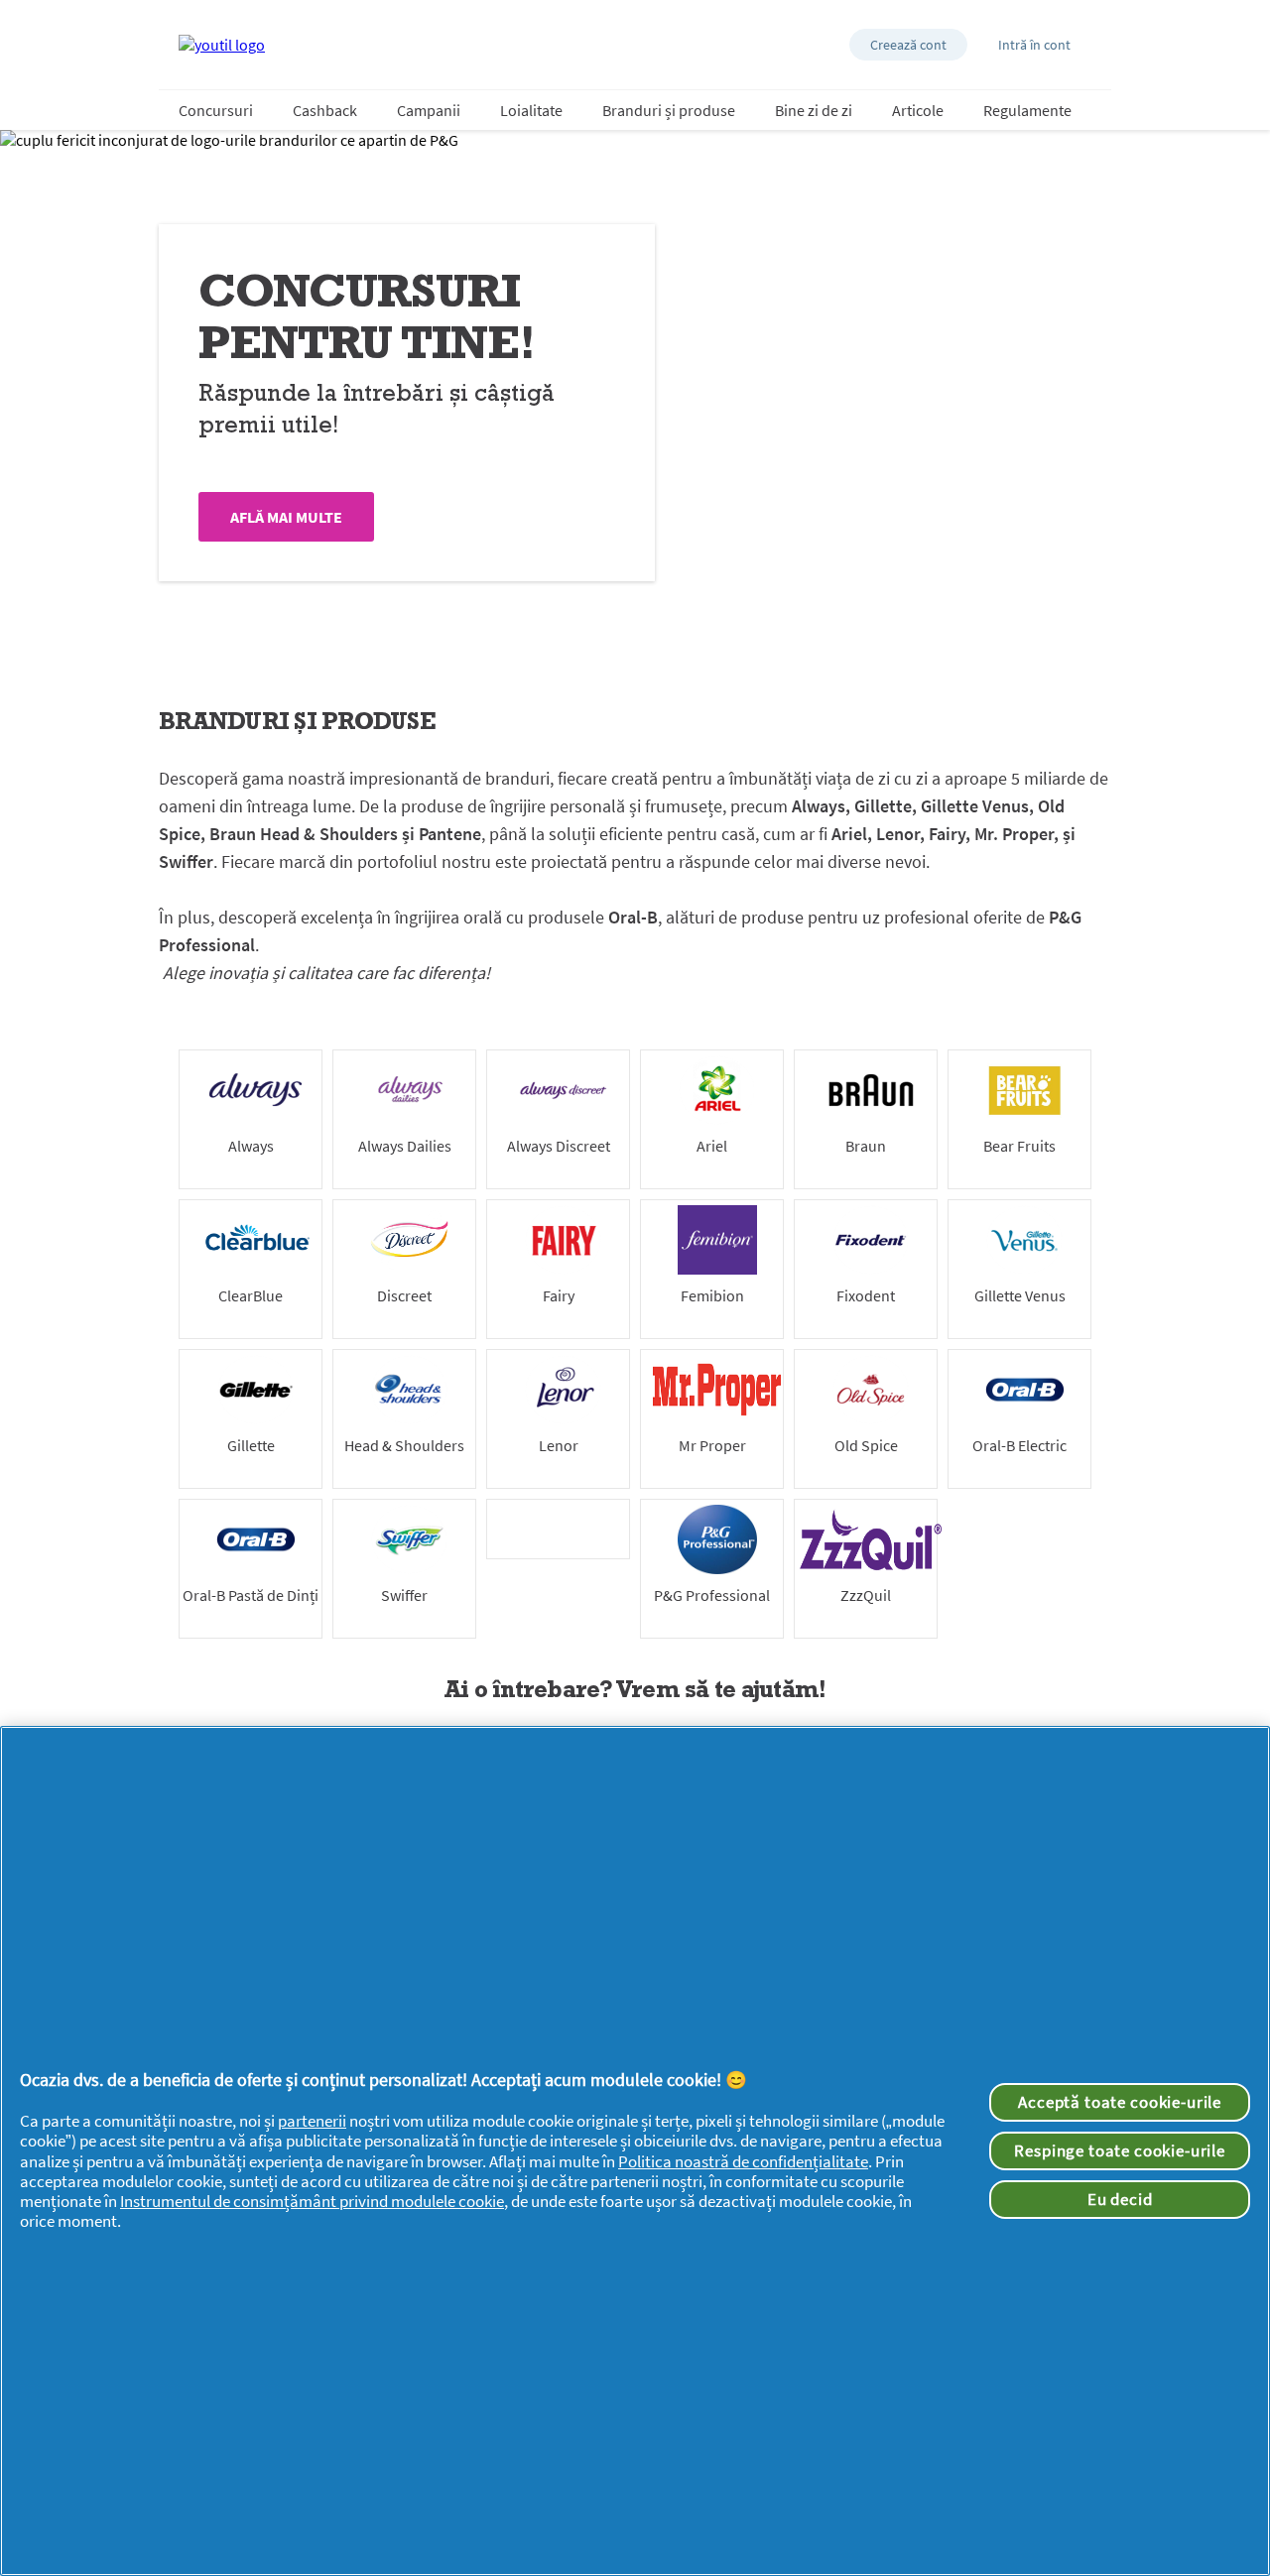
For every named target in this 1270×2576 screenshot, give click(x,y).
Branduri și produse (669, 110)
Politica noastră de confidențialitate (743, 2161)
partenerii (312, 2121)
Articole (918, 110)
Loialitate (531, 110)
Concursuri (216, 110)
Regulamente (1027, 110)
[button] (908, 45)
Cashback (325, 110)
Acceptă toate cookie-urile (1120, 2102)
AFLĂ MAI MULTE (286, 517)
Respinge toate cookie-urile (1120, 2150)
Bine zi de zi (814, 110)
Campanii (429, 110)
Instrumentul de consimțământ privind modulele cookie (312, 2201)
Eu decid (1120, 2199)
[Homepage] (222, 45)
